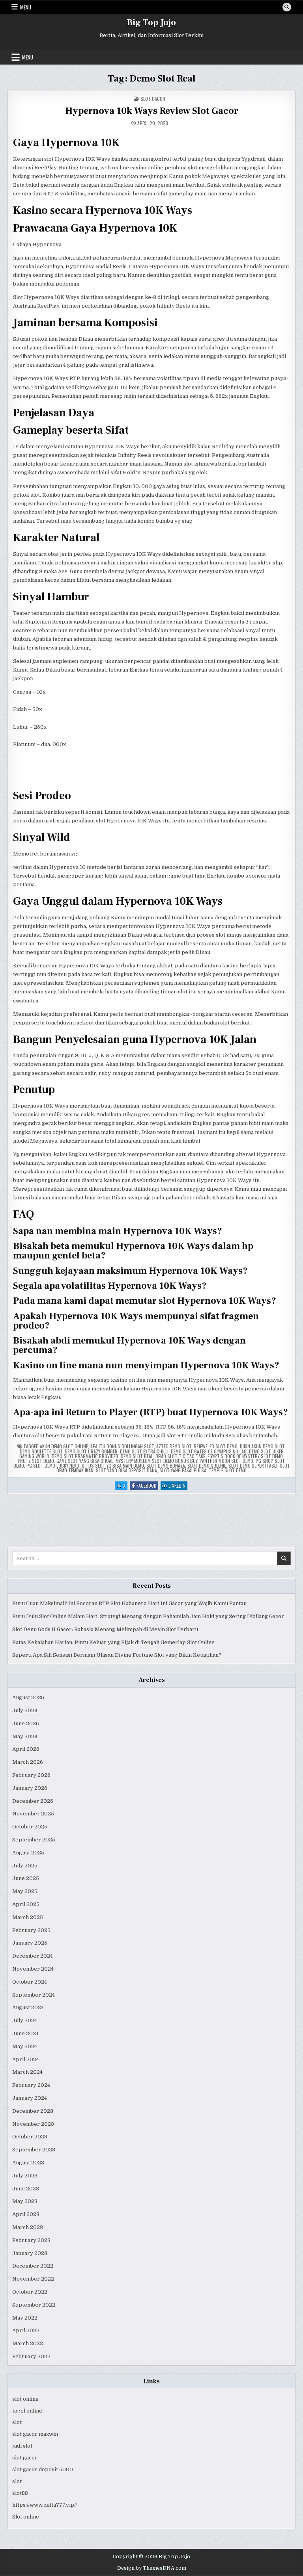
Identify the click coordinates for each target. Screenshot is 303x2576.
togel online (27, 2411)
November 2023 (33, 2124)
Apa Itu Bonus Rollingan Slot (122, 1446)
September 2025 (34, 1840)
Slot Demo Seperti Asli (253, 1465)
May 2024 (25, 2046)
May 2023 (25, 2201)
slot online (25, 2399)
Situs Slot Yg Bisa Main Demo (113, 1465)
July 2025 (25, 1866)
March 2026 (28, 1762)
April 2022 (26, 2330)
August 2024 (28, 2007)
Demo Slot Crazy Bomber (91, 1451)
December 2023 (33, 2111)
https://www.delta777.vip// (45, 2505)
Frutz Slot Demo (36, 1461)
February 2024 (31, 2085)
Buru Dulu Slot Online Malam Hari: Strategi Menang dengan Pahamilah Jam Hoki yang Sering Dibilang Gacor (148, 1616)
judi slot (22, 2446)
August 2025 (28, 1853)
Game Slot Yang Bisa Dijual (85, 1461)
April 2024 (26, 2059)
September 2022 (34, 2305)
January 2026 (30, 1788)
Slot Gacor (153, 99)
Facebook (147, 1486)
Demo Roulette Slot (41, 1451)
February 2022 (31, 2356)
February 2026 (31, 1775)
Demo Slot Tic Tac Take (180, 1456)
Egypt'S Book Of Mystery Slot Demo (245, 1456)
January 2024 (30, 2098)
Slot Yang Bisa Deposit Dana (126, 1470)
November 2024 (33, 1969)
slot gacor (25, 2458)
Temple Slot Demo (228, 1470)
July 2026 (25, 1710)
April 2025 (26, 1904)
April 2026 (26, 1749)
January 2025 (30, 1943)
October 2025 (30, 1827)
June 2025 (26, 1878)
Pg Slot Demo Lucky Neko (53, 1465)
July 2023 (25, 2176)
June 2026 (26, 1723)
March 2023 (28, 2227)
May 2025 (25, 1891)
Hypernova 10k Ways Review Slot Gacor (152, 111)
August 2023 (28, 2163)
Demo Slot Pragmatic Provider (85, 1456)
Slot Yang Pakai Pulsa (183, 1470)
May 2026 (25, 1736)
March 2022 (28, 2343)
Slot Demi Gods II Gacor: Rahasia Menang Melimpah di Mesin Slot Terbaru (105, 1629)
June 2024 (25, 2033)
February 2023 (31, 2240)
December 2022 (33, 2266)
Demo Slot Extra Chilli (144, 1451)
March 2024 (27, 2072)
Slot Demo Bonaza (166, 1465)
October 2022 (30, 2292)
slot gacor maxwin (35, 2434)
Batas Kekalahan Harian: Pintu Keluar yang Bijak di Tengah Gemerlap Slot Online (113, 1642)
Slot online (26, 2517)
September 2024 (34, 1995)
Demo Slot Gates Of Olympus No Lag (209, 1451)
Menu (26, 7)
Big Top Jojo (151, 22)
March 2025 (28, 1917)
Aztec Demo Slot (174, 1446)
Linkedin (178, 1486)
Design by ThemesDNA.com (152, 2568)
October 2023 (30, 2137)
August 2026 (28, 1697)
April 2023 (26, 2214)
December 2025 (33, 1801)
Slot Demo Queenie (207, 1465)
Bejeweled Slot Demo (216, 1446)
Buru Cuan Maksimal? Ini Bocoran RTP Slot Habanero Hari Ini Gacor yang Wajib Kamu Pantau (129, 1603)
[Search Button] (287, 7)
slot (17, 2422)
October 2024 (30, 1982)
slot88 (20, 2493)
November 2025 (33, 1814)
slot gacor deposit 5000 (43, 2469)
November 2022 (33, 2279)
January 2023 (30, 2253)
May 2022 (25, 2318)
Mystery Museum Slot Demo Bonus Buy (156, 1461)
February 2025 (31, 1930)
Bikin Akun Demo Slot (262, 1446)
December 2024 (33, 1956)
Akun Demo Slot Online (64, 1446)
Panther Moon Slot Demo (226, 1461)
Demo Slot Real (137, 1456)
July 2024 (25, 2020)
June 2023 (26, 2189)
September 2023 (34, 2150)
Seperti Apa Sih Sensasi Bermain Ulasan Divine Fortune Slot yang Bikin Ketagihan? (117, 1655)
